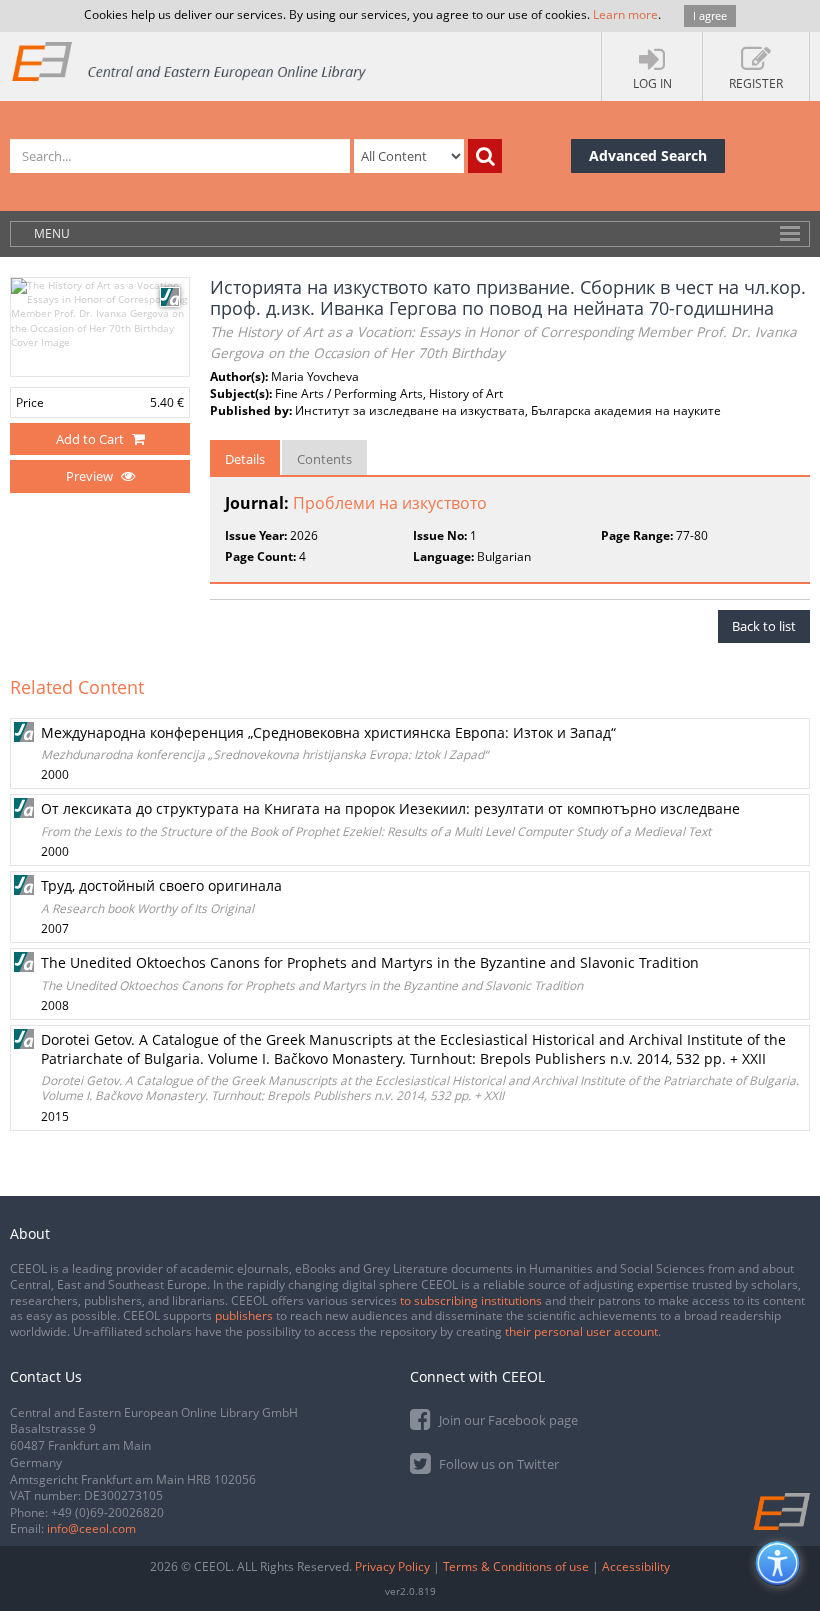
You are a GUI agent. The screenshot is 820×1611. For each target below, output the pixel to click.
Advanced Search (648, 155)
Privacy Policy (392, 1566)
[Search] (485, 156)
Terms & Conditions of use (516, 1566)
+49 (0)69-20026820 (107, 1512)
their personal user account (581, 1331)
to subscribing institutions (471, 1300)
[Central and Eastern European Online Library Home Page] (190, 60)
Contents (324, 459)
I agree (710, 15)
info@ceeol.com (91, 1528)
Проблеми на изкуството (390, 503)
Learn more (625, 14)
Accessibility (636, 1566)
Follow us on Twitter (497, 1464)
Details (245, 459)
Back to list (764, 626)
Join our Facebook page (507, 1420)
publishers (244, 1315)
